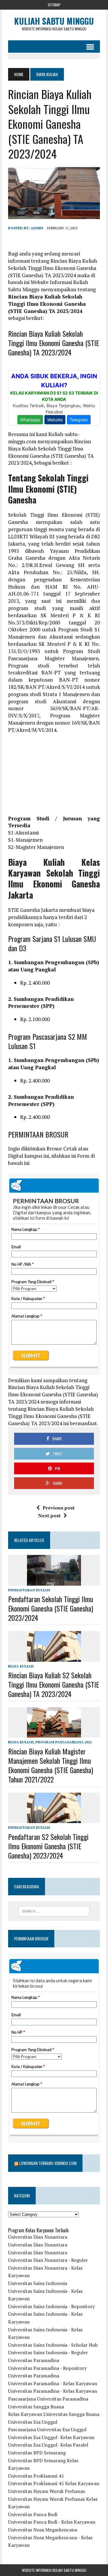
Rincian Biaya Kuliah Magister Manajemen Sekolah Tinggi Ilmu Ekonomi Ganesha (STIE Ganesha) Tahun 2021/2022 (51, 1765)
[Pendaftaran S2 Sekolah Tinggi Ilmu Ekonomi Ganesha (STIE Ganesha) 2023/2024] (54, 1819)
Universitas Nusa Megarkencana (43, 2530)
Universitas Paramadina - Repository (47, 2368)
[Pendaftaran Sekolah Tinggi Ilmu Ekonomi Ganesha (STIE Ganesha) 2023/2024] (54, 1581)
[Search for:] (54, 1911)
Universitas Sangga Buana (36, 2407)
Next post (49, 1516)
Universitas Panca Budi (33, 2514)
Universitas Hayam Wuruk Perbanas (46, 2491)
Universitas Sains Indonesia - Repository (51, 2306)
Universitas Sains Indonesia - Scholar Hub (53, 2345)
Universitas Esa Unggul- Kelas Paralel (48, 2445)
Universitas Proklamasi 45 (36, 2476)
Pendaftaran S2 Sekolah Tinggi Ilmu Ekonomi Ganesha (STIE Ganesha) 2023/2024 (48, 1846)
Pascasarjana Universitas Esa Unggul (47, 2429)
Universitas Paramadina (34, 2360)
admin (37, 228)
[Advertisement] (54, 777)
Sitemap (54, 5)
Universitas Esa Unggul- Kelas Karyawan (51, 2437)
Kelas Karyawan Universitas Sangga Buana (54, 2414)
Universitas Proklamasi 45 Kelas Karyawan (54, 2483)
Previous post (59, 1508)
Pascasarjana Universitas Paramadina (48, 2399)
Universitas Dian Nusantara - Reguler (48, 2260)
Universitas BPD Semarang (37, 2453)
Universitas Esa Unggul (33, 2422)
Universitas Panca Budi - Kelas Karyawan (52, 2522)
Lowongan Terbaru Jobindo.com (48, 2163)
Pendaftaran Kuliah (29, 1590)
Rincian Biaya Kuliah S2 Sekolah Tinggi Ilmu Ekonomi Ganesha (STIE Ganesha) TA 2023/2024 (54, 1684)
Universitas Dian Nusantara (38, 2237)
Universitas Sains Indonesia (38, 2283)
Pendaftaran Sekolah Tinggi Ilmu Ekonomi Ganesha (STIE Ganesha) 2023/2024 (51, 1608)
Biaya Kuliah (21, 1666)
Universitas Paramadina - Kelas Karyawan (53, 2383)
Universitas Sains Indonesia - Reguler (48, 2352)
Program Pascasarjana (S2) (63, 1742)
